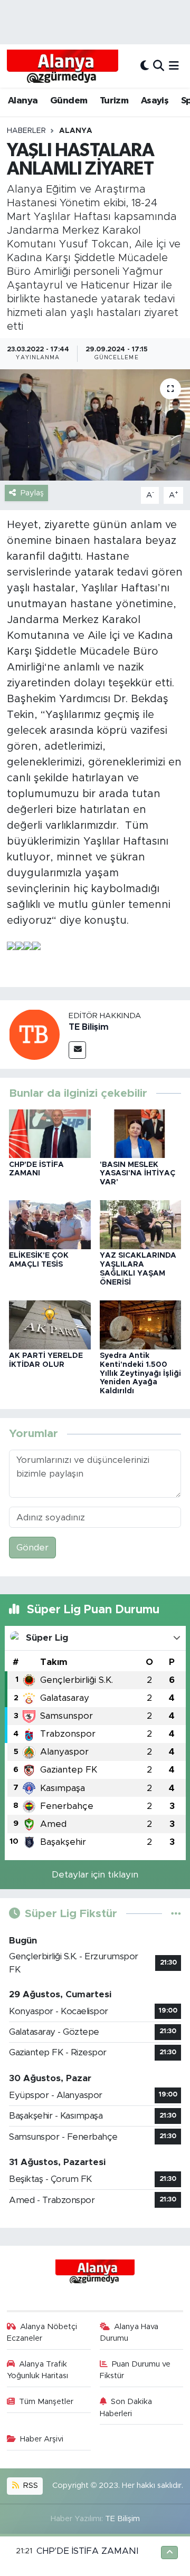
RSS (30, 2486)
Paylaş (32, 493)
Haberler (26, 131)
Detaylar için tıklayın (95, 1875)
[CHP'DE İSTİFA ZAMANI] (50, 1133)
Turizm (114, 101)
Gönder (32, 1548)
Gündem (69, 101)
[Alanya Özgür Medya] (63, 66)
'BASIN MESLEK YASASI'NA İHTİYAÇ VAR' (137, 1174)
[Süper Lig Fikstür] (176, 1914)
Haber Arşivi (42, 2439)
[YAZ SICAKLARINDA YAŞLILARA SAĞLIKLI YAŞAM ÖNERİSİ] (141, 1224)
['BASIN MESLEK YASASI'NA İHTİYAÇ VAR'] (141, 1133)
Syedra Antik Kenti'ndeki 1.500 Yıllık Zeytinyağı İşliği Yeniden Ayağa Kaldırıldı (140, 1373)
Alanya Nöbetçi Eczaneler (42, 2333)
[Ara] (159, 66)
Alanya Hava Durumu (129, 2333)
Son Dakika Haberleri (126, 2407)
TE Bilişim (89, 1027)
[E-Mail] (77, 1050)
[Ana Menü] (174, 66)
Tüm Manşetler (46, 2402)
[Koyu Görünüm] (145, 66)
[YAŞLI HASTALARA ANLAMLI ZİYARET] (95, 425)
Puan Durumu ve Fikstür (135, 2370)
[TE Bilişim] (34, 1034)
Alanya (23, 101)
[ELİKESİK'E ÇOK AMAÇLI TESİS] (50, 1224)
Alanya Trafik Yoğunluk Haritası (37, 2370)
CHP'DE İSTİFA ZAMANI (87, 2551)
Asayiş (155, 101)
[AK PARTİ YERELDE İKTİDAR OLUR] (50, 1324)
